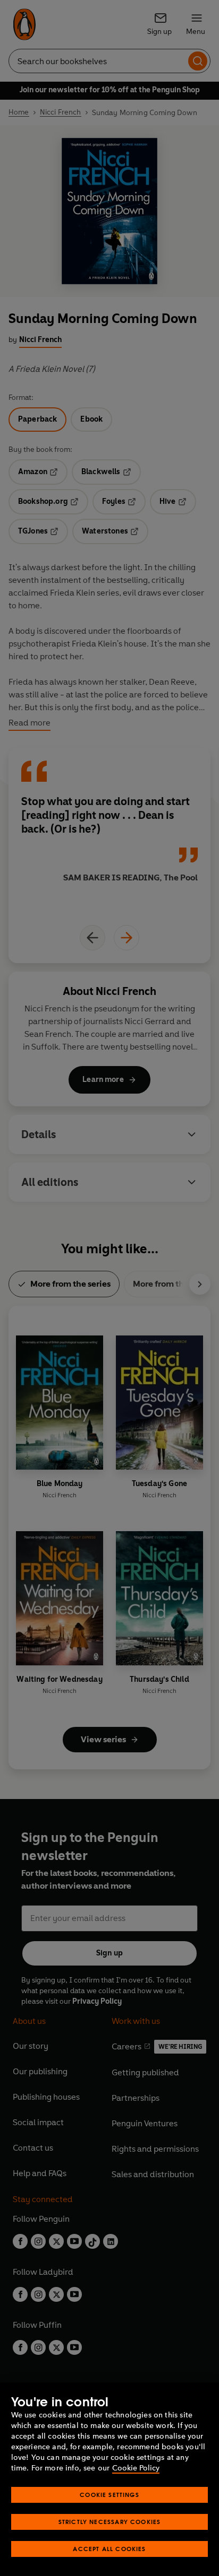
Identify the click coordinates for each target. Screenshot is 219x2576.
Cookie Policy (136, 2468)
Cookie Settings (109, 2495)
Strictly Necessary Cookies (110, 2522)
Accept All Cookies (109, 2549)
